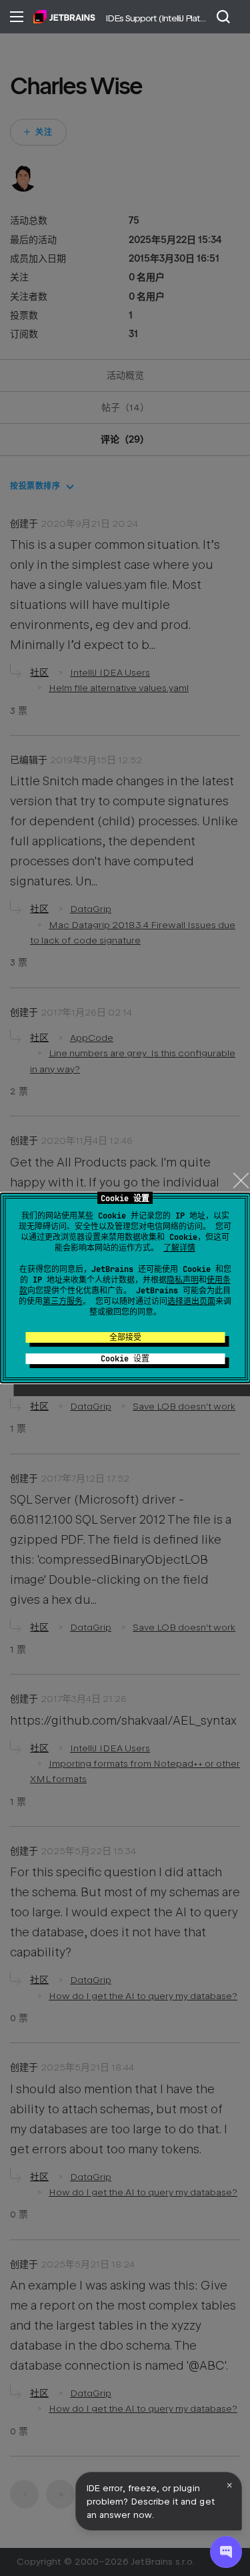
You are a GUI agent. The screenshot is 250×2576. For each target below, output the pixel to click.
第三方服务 (63, 1301)
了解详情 (179, 1248)
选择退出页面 (191, 1301)
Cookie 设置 (125, 1359)
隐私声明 (183, 1280)
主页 (64, 17)
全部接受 (125, 1337)
